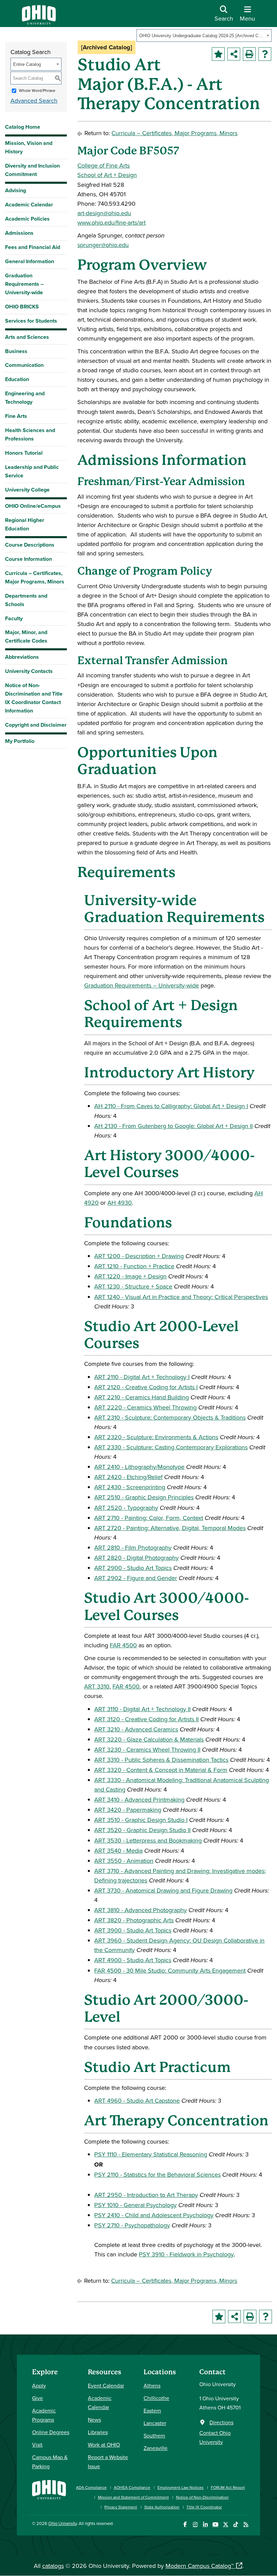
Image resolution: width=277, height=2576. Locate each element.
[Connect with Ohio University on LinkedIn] (205, 2524)
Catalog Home (23, 127)
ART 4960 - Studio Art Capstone (137, 2100)
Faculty (14, 618)
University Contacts (29, 671)
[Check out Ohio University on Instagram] (195, 2524)
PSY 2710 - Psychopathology (132, 2225)
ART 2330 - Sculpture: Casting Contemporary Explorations (171, 1447)
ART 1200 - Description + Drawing (139, 1256)
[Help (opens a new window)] (265, 54)
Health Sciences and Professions (30, 434)
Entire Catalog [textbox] (27, 64)
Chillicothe (156, 2398)
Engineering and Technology (25, 398)
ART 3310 (97, 1686)
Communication (24, 365)
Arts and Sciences (27, 337)
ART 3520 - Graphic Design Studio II (142, 1830)
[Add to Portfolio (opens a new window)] (218, 54)
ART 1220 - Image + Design (130, 1276)
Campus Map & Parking (50, 2462)
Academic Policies (27, 219)
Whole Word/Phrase (37, 90)
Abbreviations (22, 657)
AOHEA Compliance (132, 2487)
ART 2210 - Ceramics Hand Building (142, 1397)
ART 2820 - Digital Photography (136, 1558)
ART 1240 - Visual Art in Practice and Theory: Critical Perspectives (181, 1297)
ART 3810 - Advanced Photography (141, 1910)
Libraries (98, 2432)
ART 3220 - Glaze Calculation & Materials (149, 1739)
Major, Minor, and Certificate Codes (26, 636)
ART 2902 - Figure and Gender (136, 1578)
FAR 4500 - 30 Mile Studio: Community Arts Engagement (170, 1970)
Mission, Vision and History (29, 147)
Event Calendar (106, 2385)
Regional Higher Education (25, 524)
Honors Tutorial (24, 453)
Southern (154, 2435)
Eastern (152, 2410)
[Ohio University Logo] (39, 22)
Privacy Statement (121, 2507)
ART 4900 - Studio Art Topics (133, 1960)
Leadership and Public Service (32, 471)
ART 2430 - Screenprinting (130, 1487)
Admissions (19, 233)
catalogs (53, 2566)
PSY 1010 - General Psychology (135, 2205)
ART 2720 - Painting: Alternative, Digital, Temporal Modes (170, 1528)
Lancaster (155, 2423)
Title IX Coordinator (204, 2507)
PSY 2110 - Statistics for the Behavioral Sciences (157, 2174)
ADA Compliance (91, 2487)
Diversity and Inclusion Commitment (32, 170)
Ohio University (62, 2523)
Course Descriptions (30, 545)
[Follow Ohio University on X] (225, 2524)
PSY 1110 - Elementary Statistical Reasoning (151, 2154)
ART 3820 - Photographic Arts (134, 1920)
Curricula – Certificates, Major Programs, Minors (35, 577)
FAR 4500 (123, 1645)
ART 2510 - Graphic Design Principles (144, 1497)
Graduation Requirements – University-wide (24, 284)
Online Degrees (51, 2432)
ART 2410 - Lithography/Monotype (139, 1467)
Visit (37, 2445)
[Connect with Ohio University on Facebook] (185, 2524)
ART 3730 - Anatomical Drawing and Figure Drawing (163, 1890)
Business (16, 351)
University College (27, 490)
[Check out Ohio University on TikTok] (236, 2524)
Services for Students (31, 321)
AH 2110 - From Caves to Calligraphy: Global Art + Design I (171, 1106)
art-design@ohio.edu (104, 213)
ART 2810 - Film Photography (133, 1547)
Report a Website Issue (108, 2462)
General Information (30, 261)
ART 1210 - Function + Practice (134, 1266)
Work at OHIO (104, 2445)
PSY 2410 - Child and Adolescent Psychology (154, 2215)
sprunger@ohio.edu (103, 245)
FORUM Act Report (228, 2487)
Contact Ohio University (215, 2437)
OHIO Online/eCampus (33, 506)
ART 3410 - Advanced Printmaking (139, 1799)
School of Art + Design (107, 175)
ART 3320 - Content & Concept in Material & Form (161, 1770)
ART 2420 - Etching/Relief (128, 1477)
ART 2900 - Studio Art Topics (133, 1568)
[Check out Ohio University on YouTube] (215, 2524)
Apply (39, 2385)
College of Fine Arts (104, 165)
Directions (221, 2422)
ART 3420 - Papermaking (128, 1810)
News (94, 2420)
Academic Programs (44, 2415)
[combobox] (204, 35)
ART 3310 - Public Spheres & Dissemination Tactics (161, 1760)
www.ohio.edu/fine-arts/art (111, 222)
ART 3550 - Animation (124, 1861)
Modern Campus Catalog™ (200, 2566)
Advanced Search (34, 101)
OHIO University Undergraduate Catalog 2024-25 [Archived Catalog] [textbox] (202, 36)
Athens (152, 2385)
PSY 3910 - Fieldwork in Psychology (186, 2254)
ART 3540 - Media (118, 1850)
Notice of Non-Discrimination (202, 2497)
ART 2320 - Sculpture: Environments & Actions (156, 1437)
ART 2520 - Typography (126, 1508)
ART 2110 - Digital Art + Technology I (142, 1377)
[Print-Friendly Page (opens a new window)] (249, 54)
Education (17, 379)
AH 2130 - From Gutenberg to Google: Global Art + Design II (173, 1126)
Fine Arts (16, 416)
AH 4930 (120, 1203)
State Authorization (162, 2507)
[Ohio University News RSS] (246, 2524)
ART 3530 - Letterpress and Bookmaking (148, 1840)
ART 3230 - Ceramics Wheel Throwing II (147, 1749)
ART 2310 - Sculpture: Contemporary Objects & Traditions (170, 1417)
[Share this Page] (234, 54)
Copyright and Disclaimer (36, 725)
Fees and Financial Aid (33, 247)
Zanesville (156, 2448)
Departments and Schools (26, 600)
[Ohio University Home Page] (49, 2494)
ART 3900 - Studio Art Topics (133, 1930)
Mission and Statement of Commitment (133, 2497)
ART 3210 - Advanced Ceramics (136, 1729)
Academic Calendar (29, 205)
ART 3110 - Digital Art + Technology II (142, 1709)
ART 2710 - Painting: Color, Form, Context (149, 1518)
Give (37, 2398)
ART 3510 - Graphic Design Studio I (141, 1820)
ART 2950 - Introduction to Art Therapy (146, 2195)
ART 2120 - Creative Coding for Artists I (146, 1387)
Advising (16, 190)
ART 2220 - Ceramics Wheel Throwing (145, 1407)
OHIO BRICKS (22, 307)
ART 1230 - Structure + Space (133, 1286)
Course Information (29, 559)
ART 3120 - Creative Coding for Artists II (146, 1719)
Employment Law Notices (181, 2487)
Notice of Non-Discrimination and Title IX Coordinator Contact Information (34, 698)
